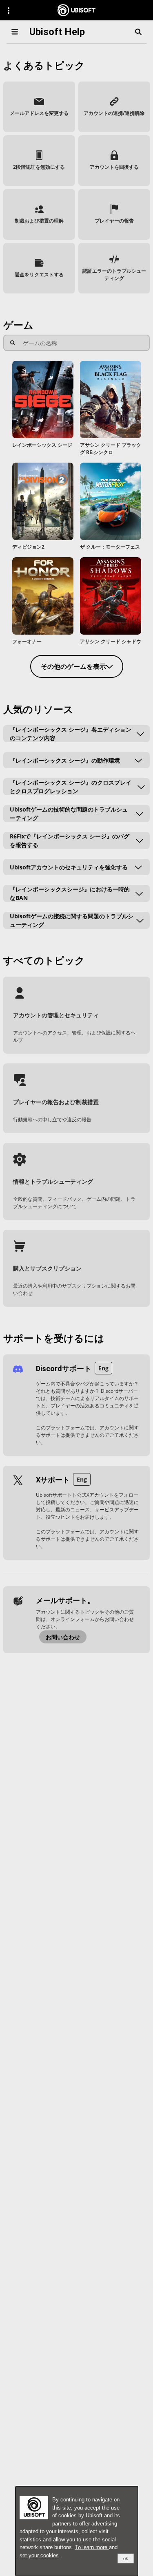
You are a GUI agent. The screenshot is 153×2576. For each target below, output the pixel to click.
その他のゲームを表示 (73, 666)
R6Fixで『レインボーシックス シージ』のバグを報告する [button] (70, 840)
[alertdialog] (77, 2531)
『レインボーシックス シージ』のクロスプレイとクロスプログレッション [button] (71, 787)
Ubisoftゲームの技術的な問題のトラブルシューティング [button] (69, 814)
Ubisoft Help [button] (57, 32)
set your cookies (39, 2555)
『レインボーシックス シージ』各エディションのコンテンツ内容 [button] (71, 734)
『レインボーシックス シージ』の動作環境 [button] (65, 760)
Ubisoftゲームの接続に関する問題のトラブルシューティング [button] (72, 920)
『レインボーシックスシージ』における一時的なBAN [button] (70, 893)
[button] (39, 107)
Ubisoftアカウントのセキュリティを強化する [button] (69, 867)
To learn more (92, 2547)
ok (126, 2558)
